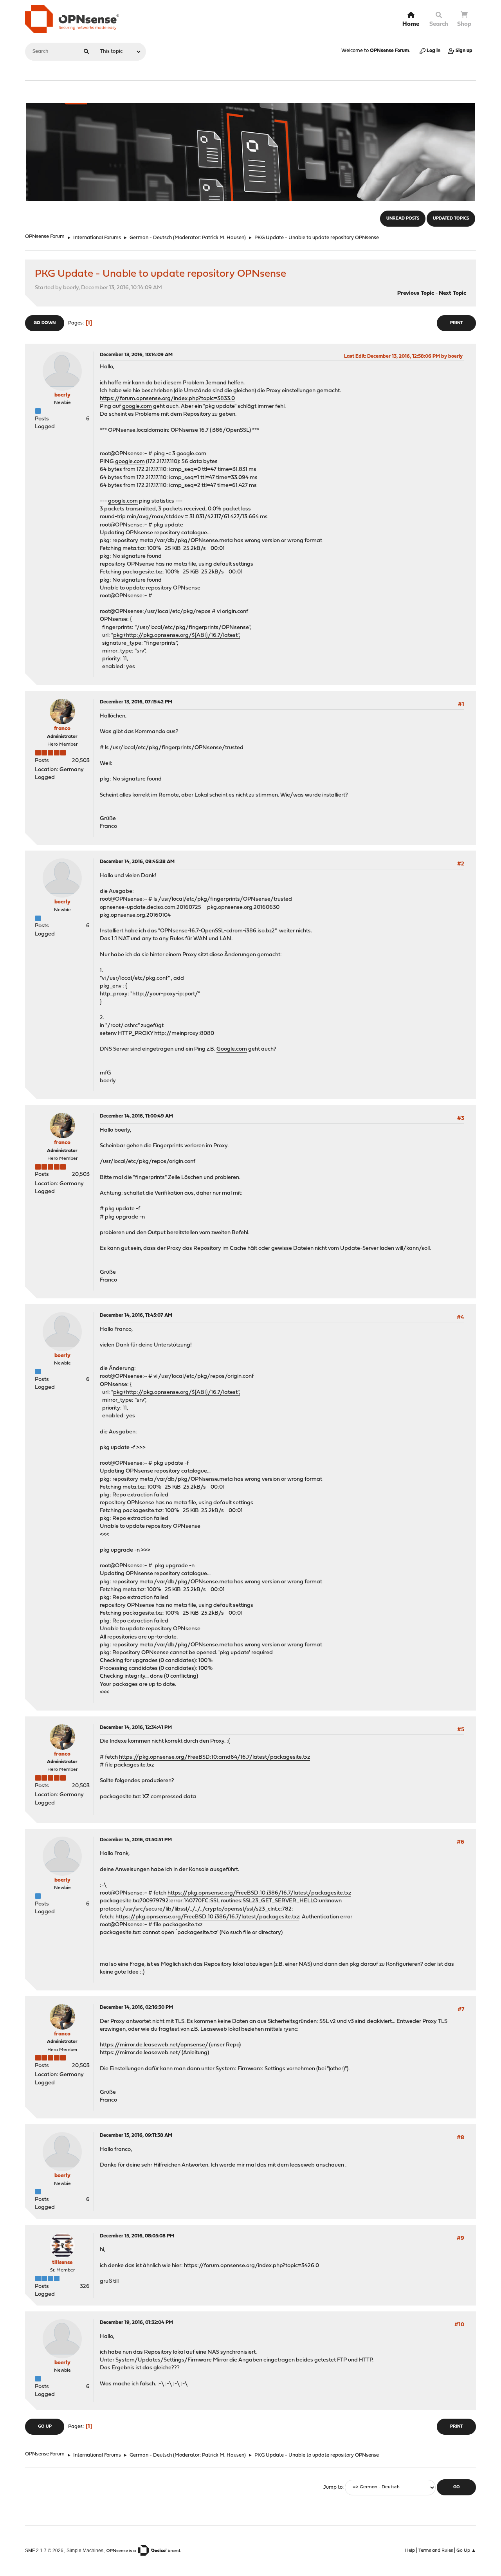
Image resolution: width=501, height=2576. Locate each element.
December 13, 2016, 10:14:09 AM (136, 355)
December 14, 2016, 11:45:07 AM (136, 1315)
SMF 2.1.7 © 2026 (44, 2550)
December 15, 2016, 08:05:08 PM (137, 2236)
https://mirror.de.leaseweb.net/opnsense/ (154, 2045)
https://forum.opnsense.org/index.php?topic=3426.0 (251, 2266)
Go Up (45, 2427)
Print (456, 323)
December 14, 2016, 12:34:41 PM (136, 1728)
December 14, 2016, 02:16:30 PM (136, 2007)
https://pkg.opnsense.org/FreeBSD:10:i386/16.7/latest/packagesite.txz (259, 1893)
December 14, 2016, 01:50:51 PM (136, 1840)
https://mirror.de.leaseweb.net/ (140, 2053)
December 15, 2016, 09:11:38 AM (136, 2135)
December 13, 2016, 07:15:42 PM (136, 702)
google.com (137, 406)
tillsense (62, 2263)
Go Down (45, 323)
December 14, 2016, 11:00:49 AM (136, 1116)
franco (62, 729)
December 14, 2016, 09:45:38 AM (137, 862)
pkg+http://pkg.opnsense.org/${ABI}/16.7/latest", (177, 635)
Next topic (452, 293)
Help (410, 2551)
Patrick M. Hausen (223, 238)
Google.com (232, 1049)
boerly (62, 395)
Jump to (333, 2487)
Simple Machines (85, 2550)
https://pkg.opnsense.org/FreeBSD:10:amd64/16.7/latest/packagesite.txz (214, 1757)
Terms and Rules (436, 2551)
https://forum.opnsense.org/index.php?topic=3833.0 (167, 399)
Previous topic (416, 293)
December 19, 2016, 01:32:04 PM (136, 2323)
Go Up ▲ (466, 2551)
